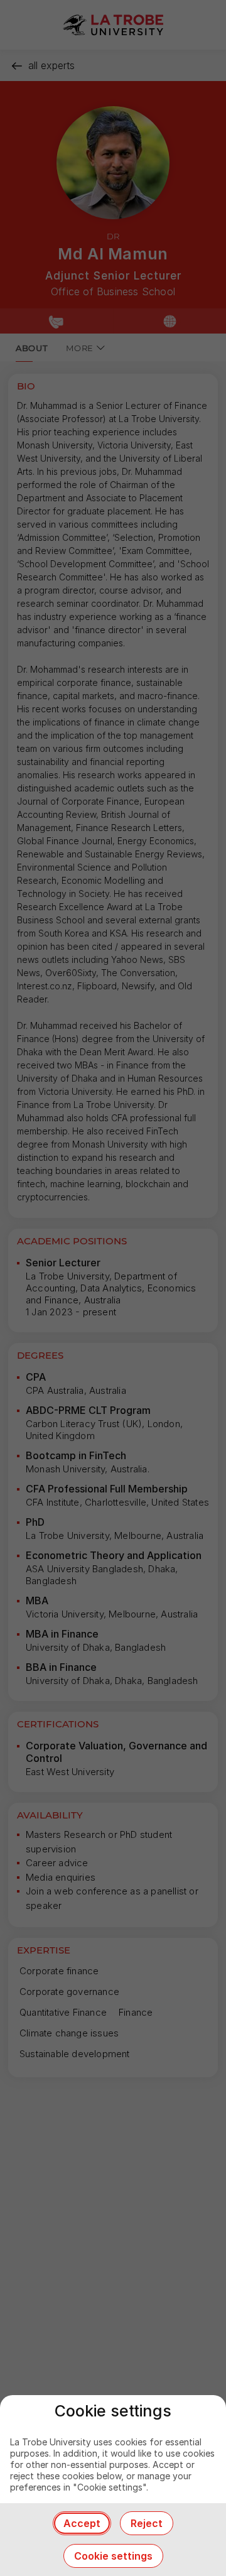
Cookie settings (113, 2556)
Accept (82, 2523)
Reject (147, 2523)
